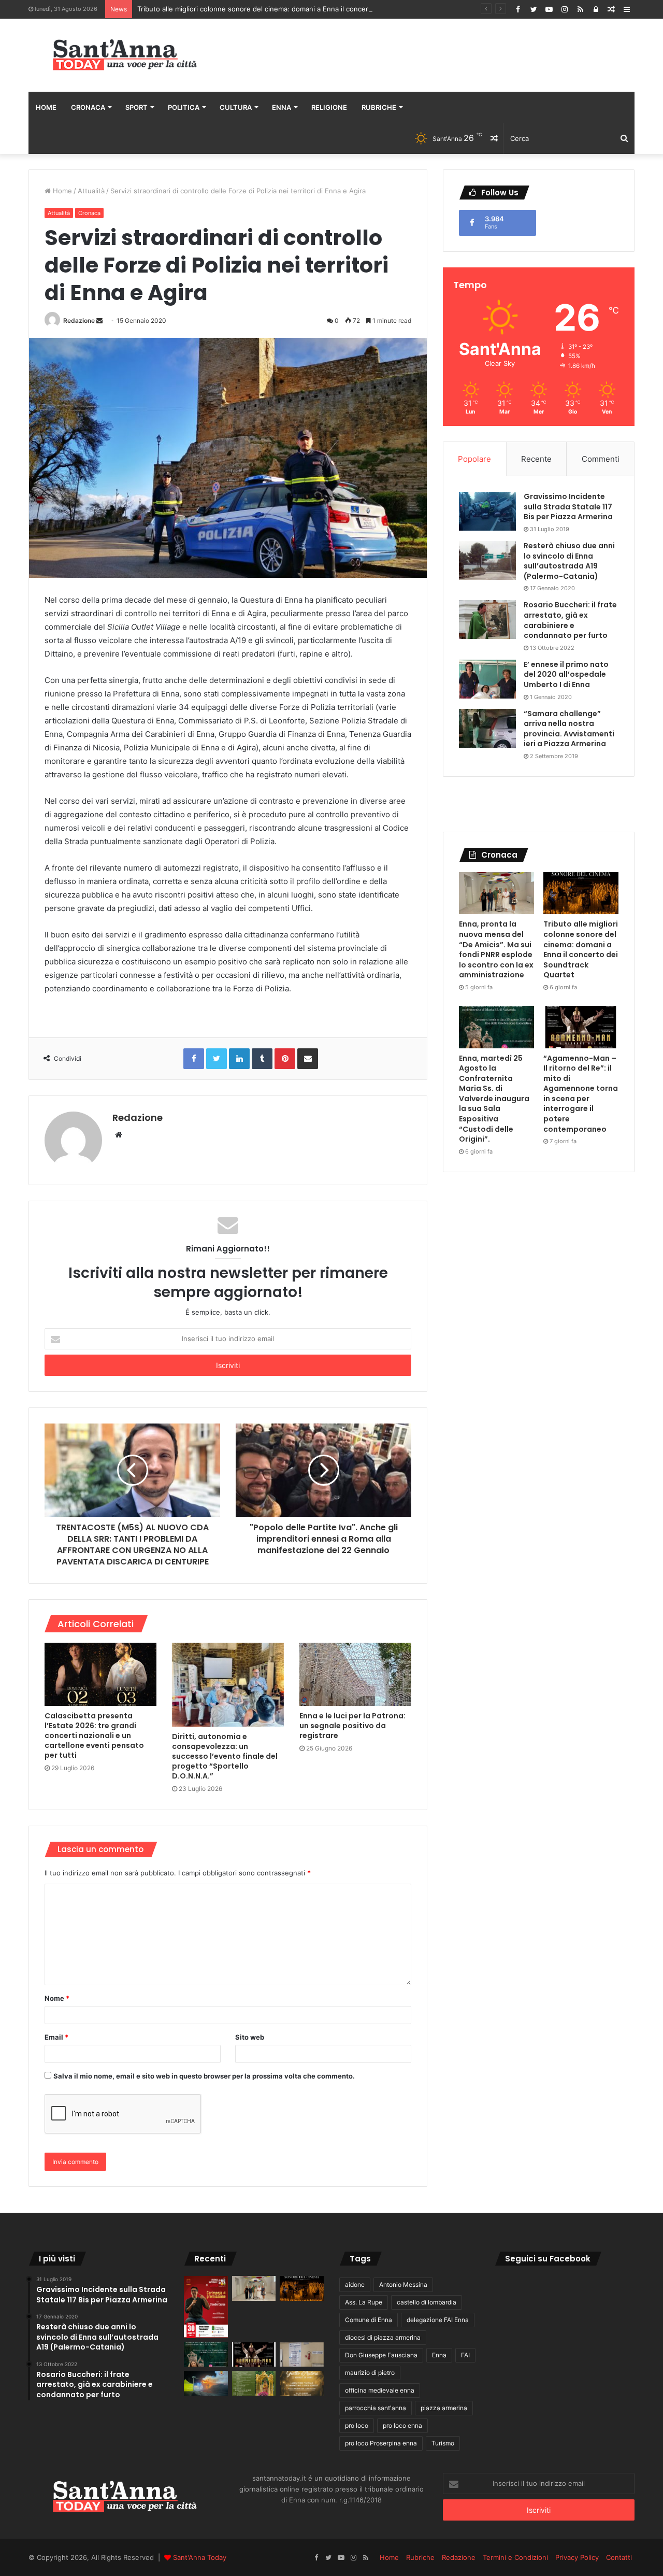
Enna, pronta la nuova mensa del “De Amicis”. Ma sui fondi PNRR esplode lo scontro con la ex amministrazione (496, 949)
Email (56, 2037)
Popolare (474, 459)
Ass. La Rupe (364, 2302)
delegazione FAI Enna (438, 2320)
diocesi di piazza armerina (383, 2337)
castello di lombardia (427, 2302)
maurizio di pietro (370, 2373)
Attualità (91, 191)
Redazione (79, 321)
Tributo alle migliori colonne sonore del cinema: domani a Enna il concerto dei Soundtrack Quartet (295, 9)
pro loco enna (402, 2425)
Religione (329, 107)
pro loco (357, 2425)
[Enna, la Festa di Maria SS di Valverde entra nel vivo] (254, 2383)
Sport (136, 107)
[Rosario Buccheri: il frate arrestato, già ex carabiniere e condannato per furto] (487, 620)
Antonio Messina (403, 2285)
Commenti (601, 459)
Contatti (619, 2557)
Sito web (250, 2037)
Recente (536, 459)
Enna (282, 107)
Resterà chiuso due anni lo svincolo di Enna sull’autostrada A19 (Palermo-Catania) (569, 561)
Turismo (443, 2443)
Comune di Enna (369, 2320)
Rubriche (379, 107)
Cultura (236, 107)
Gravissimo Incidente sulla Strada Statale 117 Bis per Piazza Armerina (568, 507)
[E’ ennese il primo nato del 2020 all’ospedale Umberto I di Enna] (487, 679)
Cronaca (88, 107)
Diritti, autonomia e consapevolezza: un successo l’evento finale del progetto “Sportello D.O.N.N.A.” (225, 1756)
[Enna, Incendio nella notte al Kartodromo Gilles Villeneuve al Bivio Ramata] (206, 2383)
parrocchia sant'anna (376, 2408)
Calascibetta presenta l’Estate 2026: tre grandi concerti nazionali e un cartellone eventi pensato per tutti (94, 1735)
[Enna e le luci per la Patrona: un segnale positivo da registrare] (355, 1674)
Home (46, 107)
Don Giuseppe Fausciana (381, 2355)
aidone (355, 2285)
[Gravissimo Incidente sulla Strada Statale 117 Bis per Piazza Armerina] (487, 511)
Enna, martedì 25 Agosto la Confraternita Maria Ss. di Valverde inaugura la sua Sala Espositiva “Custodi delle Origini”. (494, 1099)
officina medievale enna (380, 2390)
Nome (57, 1998)
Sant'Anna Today (200, 2557)
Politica (184, 107)
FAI (465, 2355)
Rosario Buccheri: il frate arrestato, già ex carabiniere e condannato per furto (570, 620)
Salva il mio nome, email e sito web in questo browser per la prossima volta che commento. (204, 2076)
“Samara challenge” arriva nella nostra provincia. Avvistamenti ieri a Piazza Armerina (569, 729)
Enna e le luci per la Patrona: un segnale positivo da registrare (352, 1726)
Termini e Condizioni (515, 2557)
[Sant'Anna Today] (124, 55)
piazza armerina (444, 2408)
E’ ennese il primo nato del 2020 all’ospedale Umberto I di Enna (566, 674)
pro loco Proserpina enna (381, 2443)
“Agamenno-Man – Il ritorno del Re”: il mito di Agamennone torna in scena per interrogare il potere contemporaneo (581, 1094)
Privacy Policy (577, 2557)
